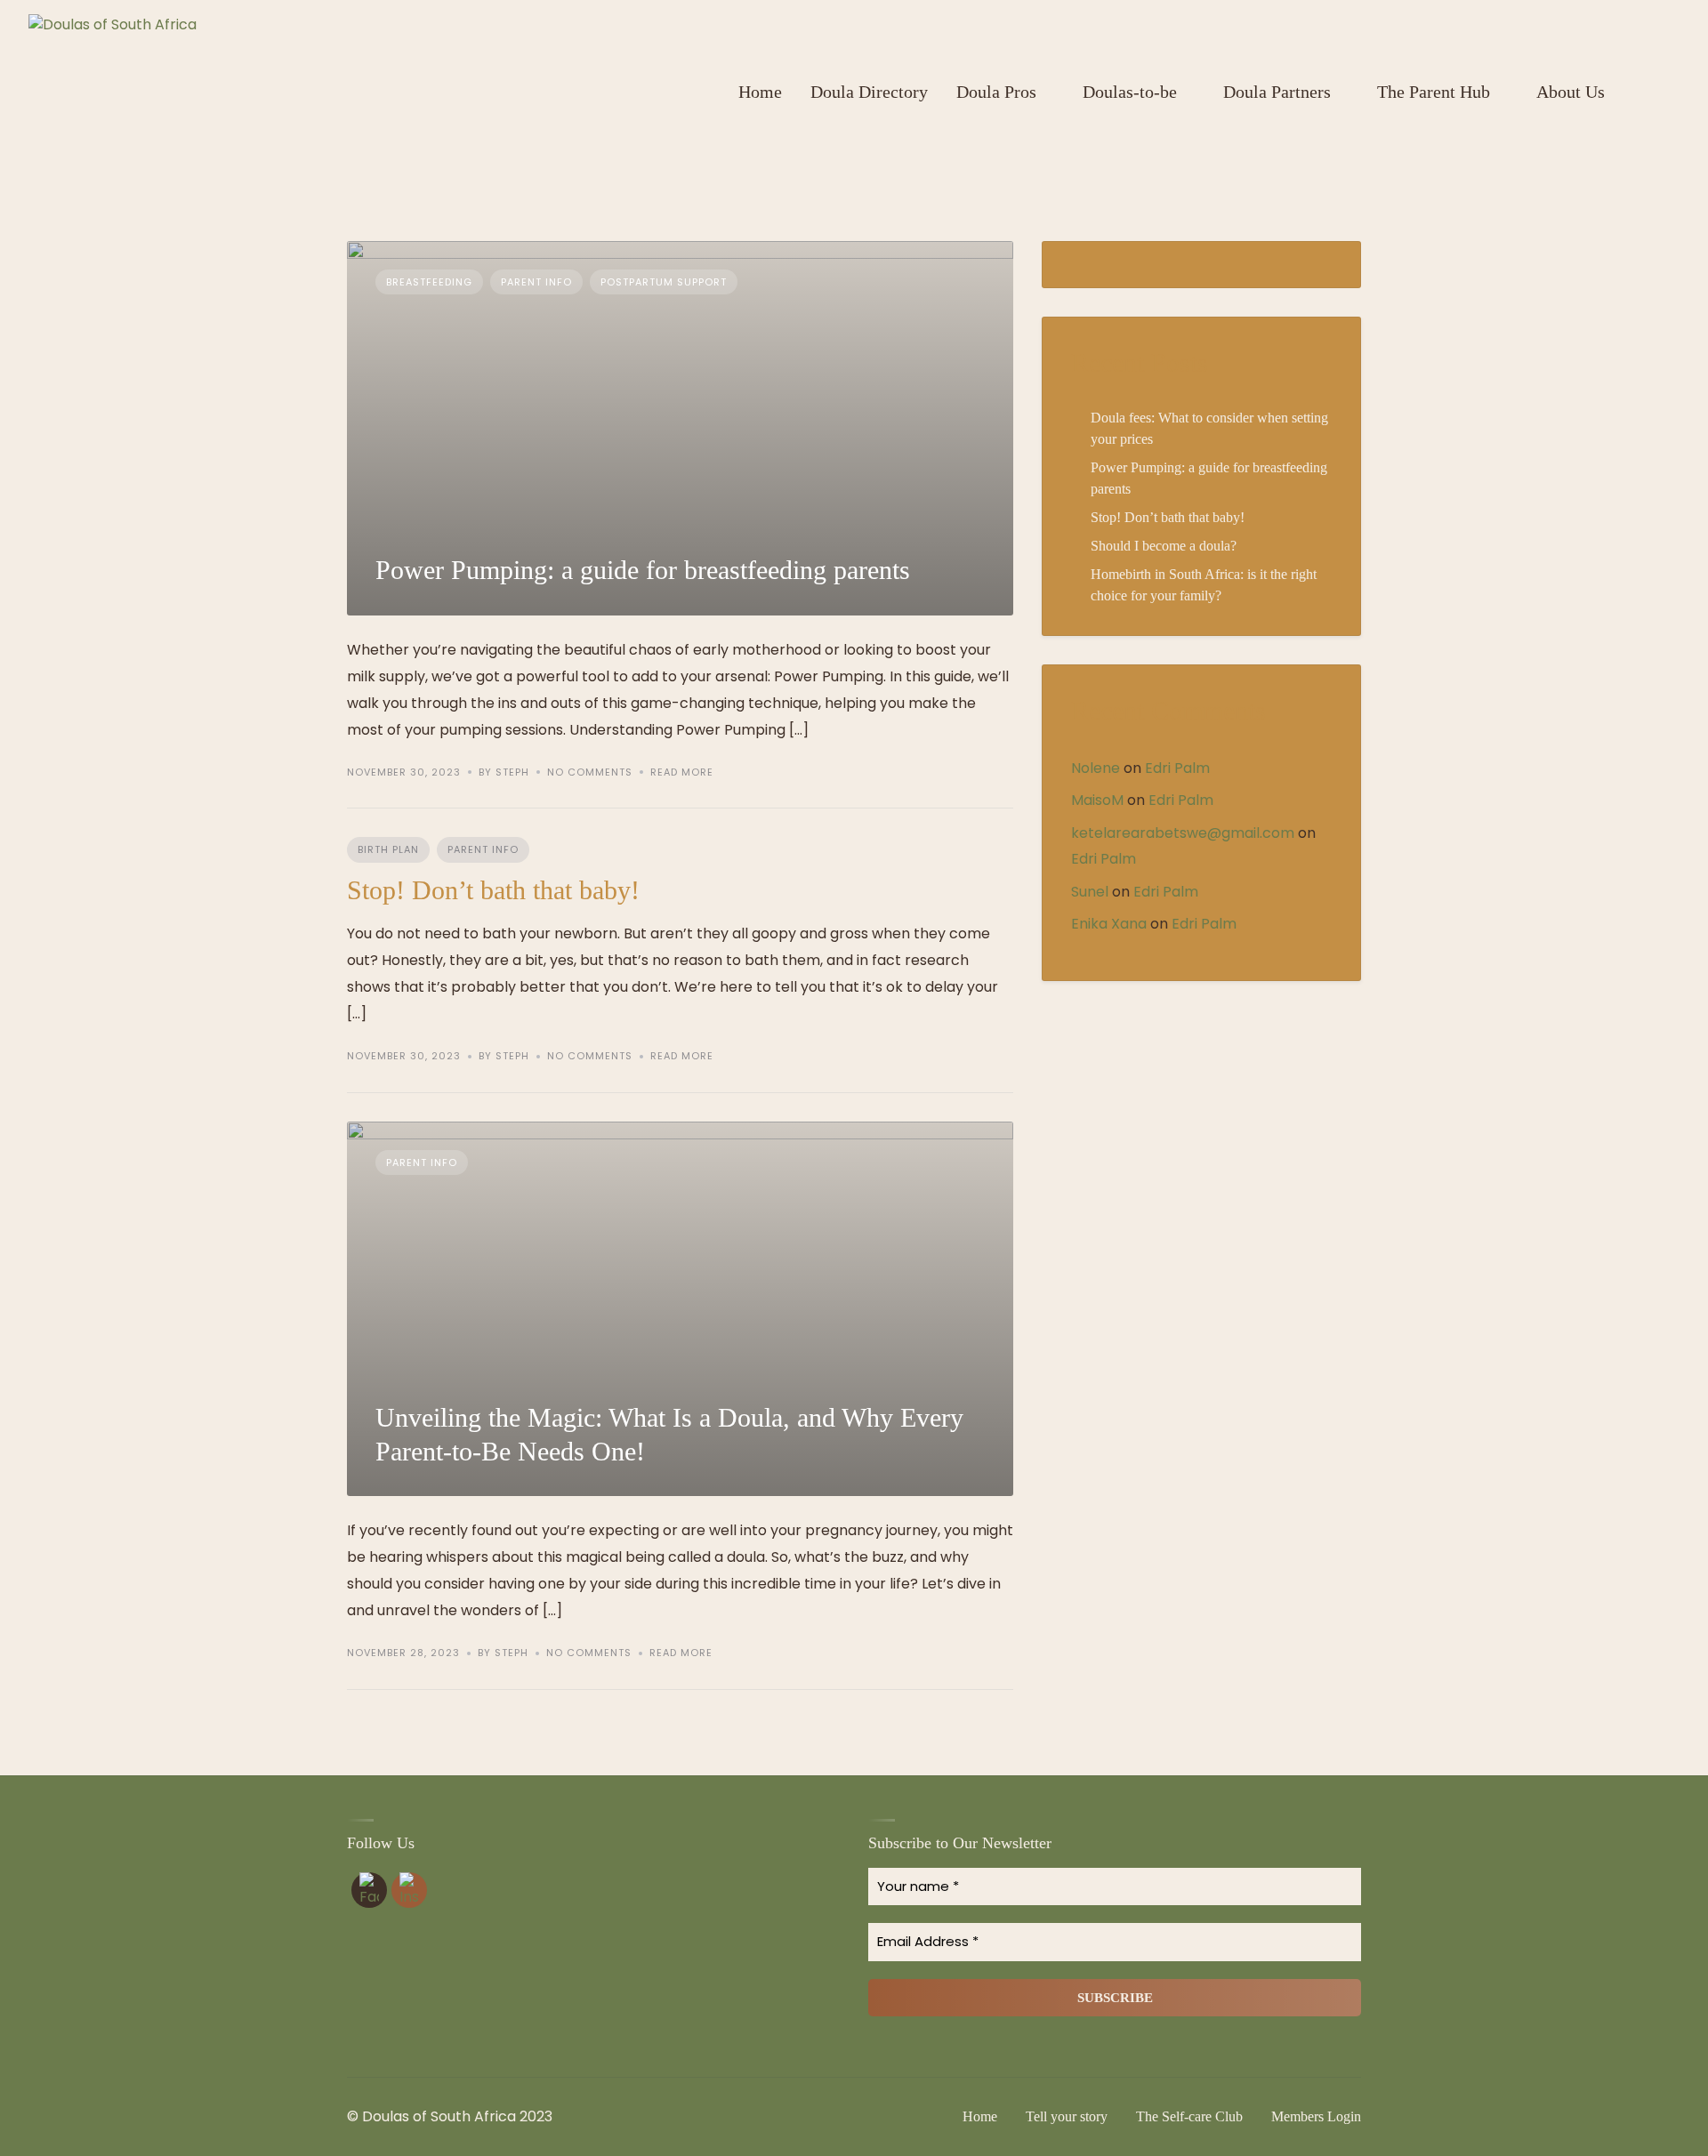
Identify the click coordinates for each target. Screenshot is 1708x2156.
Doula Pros (996, 92)
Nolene (1096, 768)
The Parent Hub (1434, 92)
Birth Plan (388, 849)
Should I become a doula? (1164, 546)
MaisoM (1097, 800)
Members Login (1316, 2116)
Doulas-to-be (1130, 92)
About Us (1571, 92)
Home (760, 92)
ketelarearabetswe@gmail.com (1183, 833)
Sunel (1090, 892)
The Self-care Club (1189, 2116)
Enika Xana (1109, 924)
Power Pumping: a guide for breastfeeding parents (643, 570)
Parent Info (536, 282)
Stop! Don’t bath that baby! (493, 890)
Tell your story (1067, 2116)
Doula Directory (869, 92)
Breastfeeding (429, 282)
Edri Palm (1177, 768)
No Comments (590, 772)
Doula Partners (1277, 92)
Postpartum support (664, 282)
